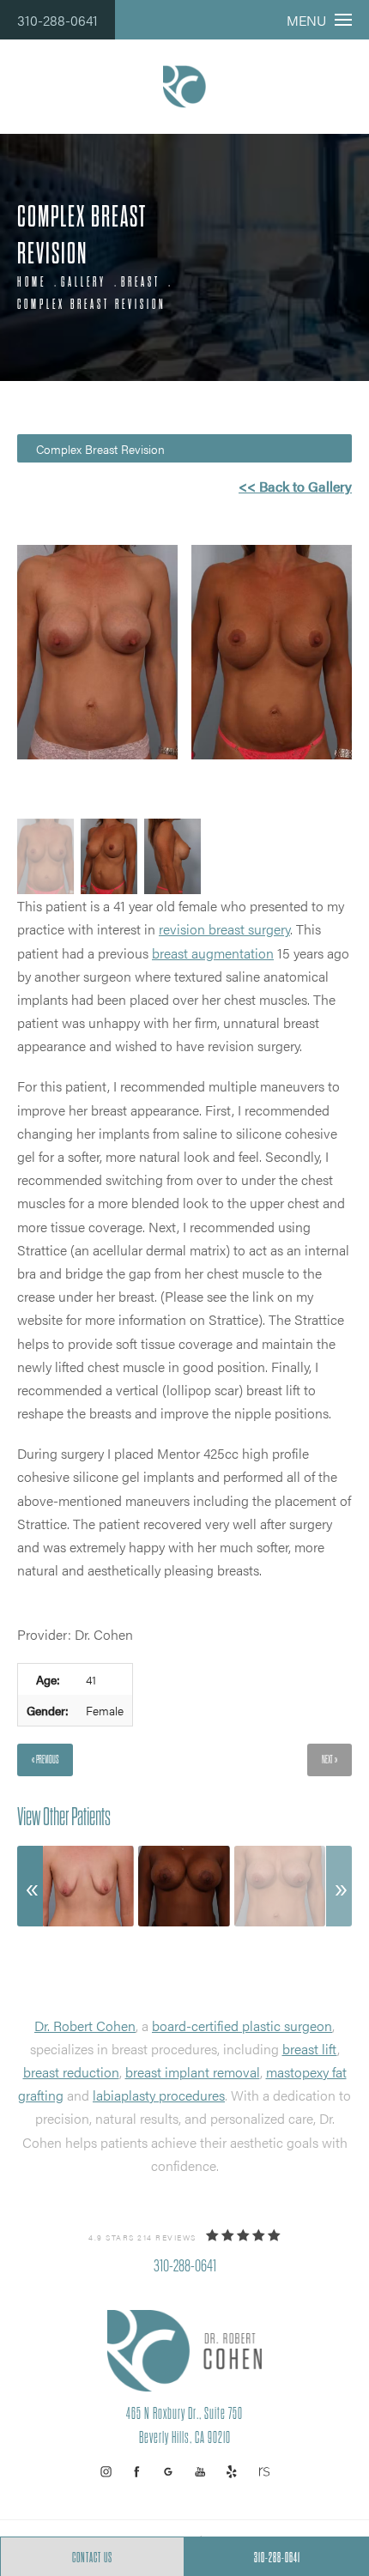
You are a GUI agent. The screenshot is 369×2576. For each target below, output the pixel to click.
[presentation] (30, 1886)
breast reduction (71, 2072)
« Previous (45, 1760)
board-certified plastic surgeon (242, 2026)
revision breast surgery (224, 929)
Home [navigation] (32, 282)
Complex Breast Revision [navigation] (92, 305)
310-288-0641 (57, 20)
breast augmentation (213, 953)
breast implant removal (193, 2072)
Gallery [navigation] (84, 282)
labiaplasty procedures (159, 2095)
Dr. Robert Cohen (85, 2026)
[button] (106, 2472)
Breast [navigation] (141, 282)
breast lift (310, 2049)
